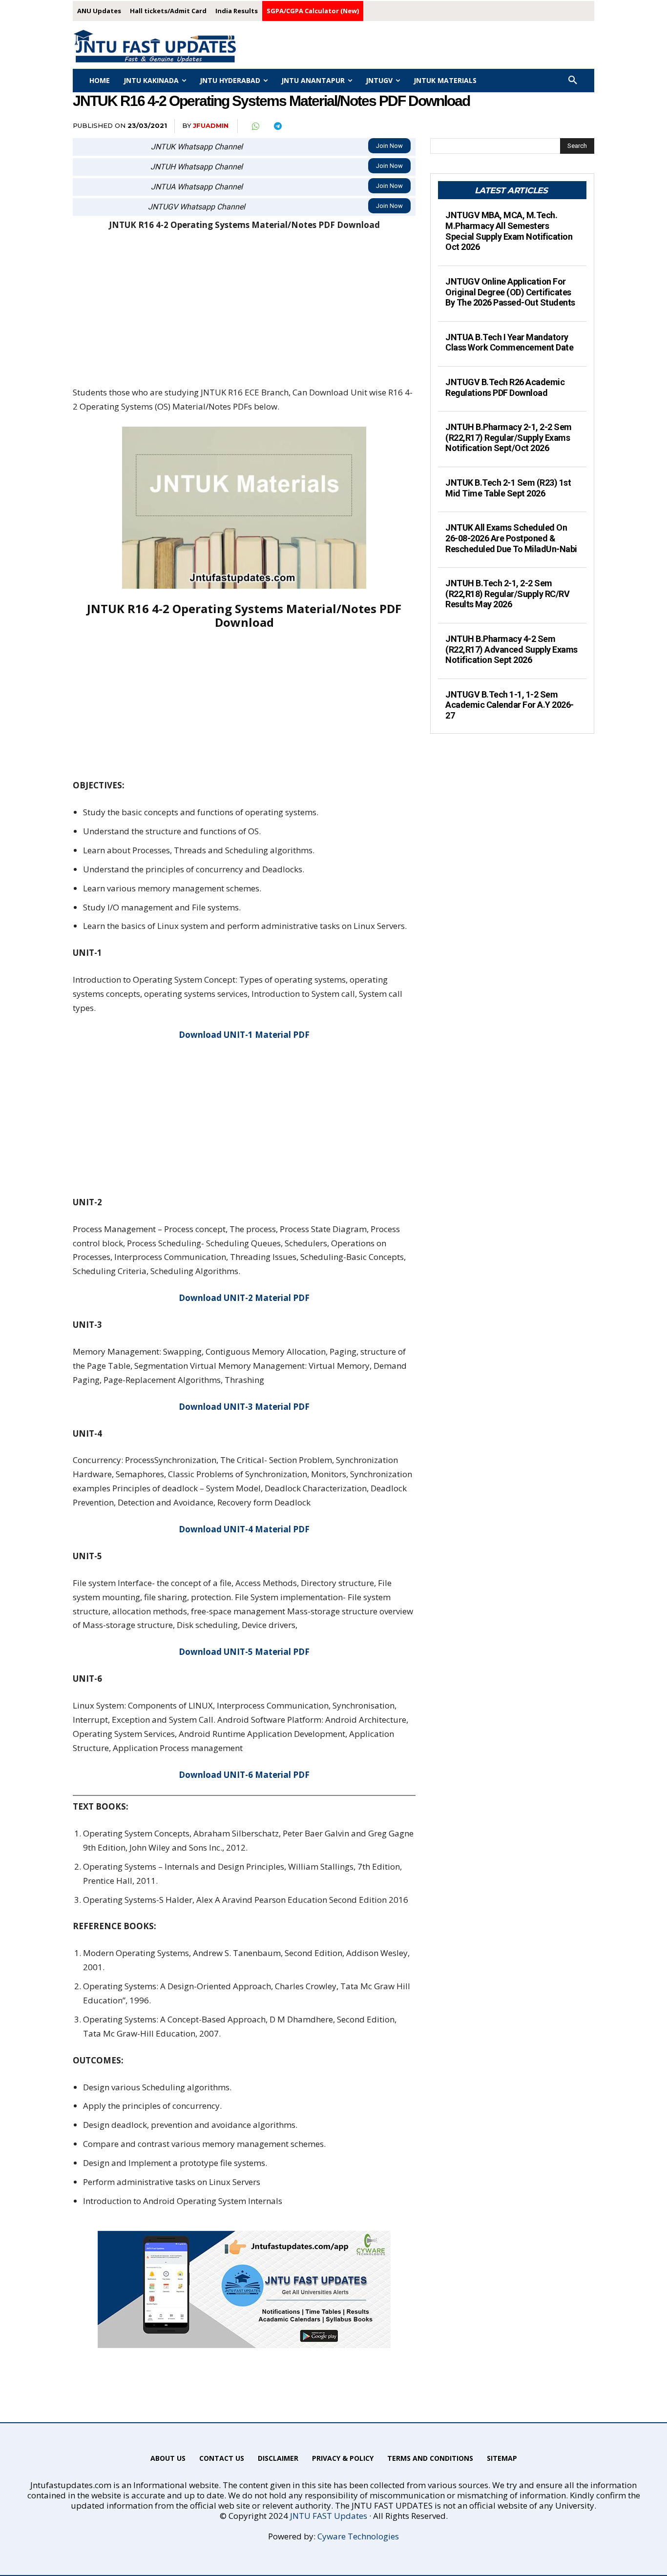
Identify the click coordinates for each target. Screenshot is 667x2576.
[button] (573, 81)
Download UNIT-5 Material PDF (244, 1652)
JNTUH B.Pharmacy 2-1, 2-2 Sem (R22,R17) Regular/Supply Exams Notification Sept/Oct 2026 (509, 437)
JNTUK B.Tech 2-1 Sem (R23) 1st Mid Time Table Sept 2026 (508, 488)
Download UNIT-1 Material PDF (244, 1035)
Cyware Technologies (358, 2536)
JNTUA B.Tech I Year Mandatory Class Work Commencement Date (509, 342)
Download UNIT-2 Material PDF (244, 1298)
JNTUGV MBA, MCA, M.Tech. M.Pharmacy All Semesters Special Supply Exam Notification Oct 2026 (509, 231)
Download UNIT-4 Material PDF (244, 1529)
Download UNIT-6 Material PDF (244, 1775)
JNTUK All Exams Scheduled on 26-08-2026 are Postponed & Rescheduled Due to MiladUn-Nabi (511, 538)
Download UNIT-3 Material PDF (244, 1407)
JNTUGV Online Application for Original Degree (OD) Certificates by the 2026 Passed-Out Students (510, 292)
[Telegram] (277, 126)
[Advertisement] (244, 313)
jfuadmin (211, 125)
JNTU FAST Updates (329, 2516)
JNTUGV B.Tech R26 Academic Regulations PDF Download (505, 387)
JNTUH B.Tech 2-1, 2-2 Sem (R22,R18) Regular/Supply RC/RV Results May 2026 (507, 594)
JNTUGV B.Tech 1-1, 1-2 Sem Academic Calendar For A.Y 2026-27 (510, 705)
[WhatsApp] (255, 126)
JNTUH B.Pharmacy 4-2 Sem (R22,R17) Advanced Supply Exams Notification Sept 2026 (511, 649)
